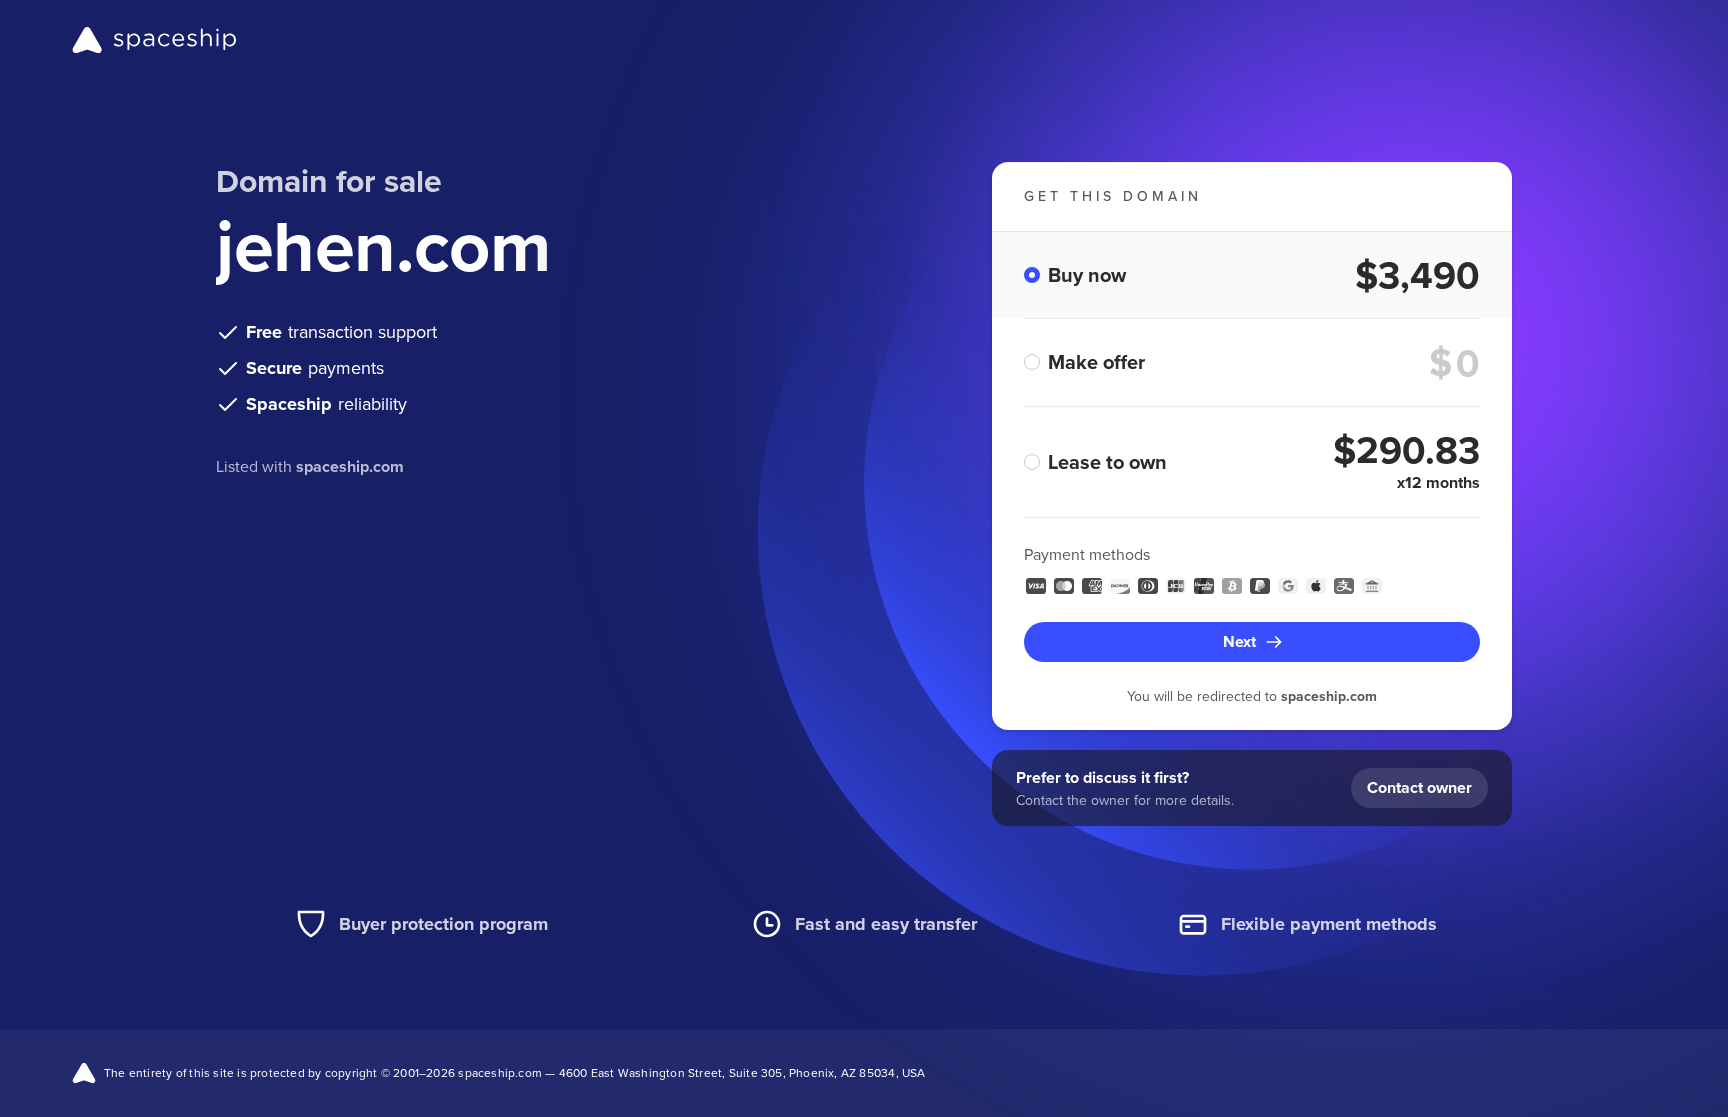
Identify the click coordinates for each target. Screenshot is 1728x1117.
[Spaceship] (154, 40)
